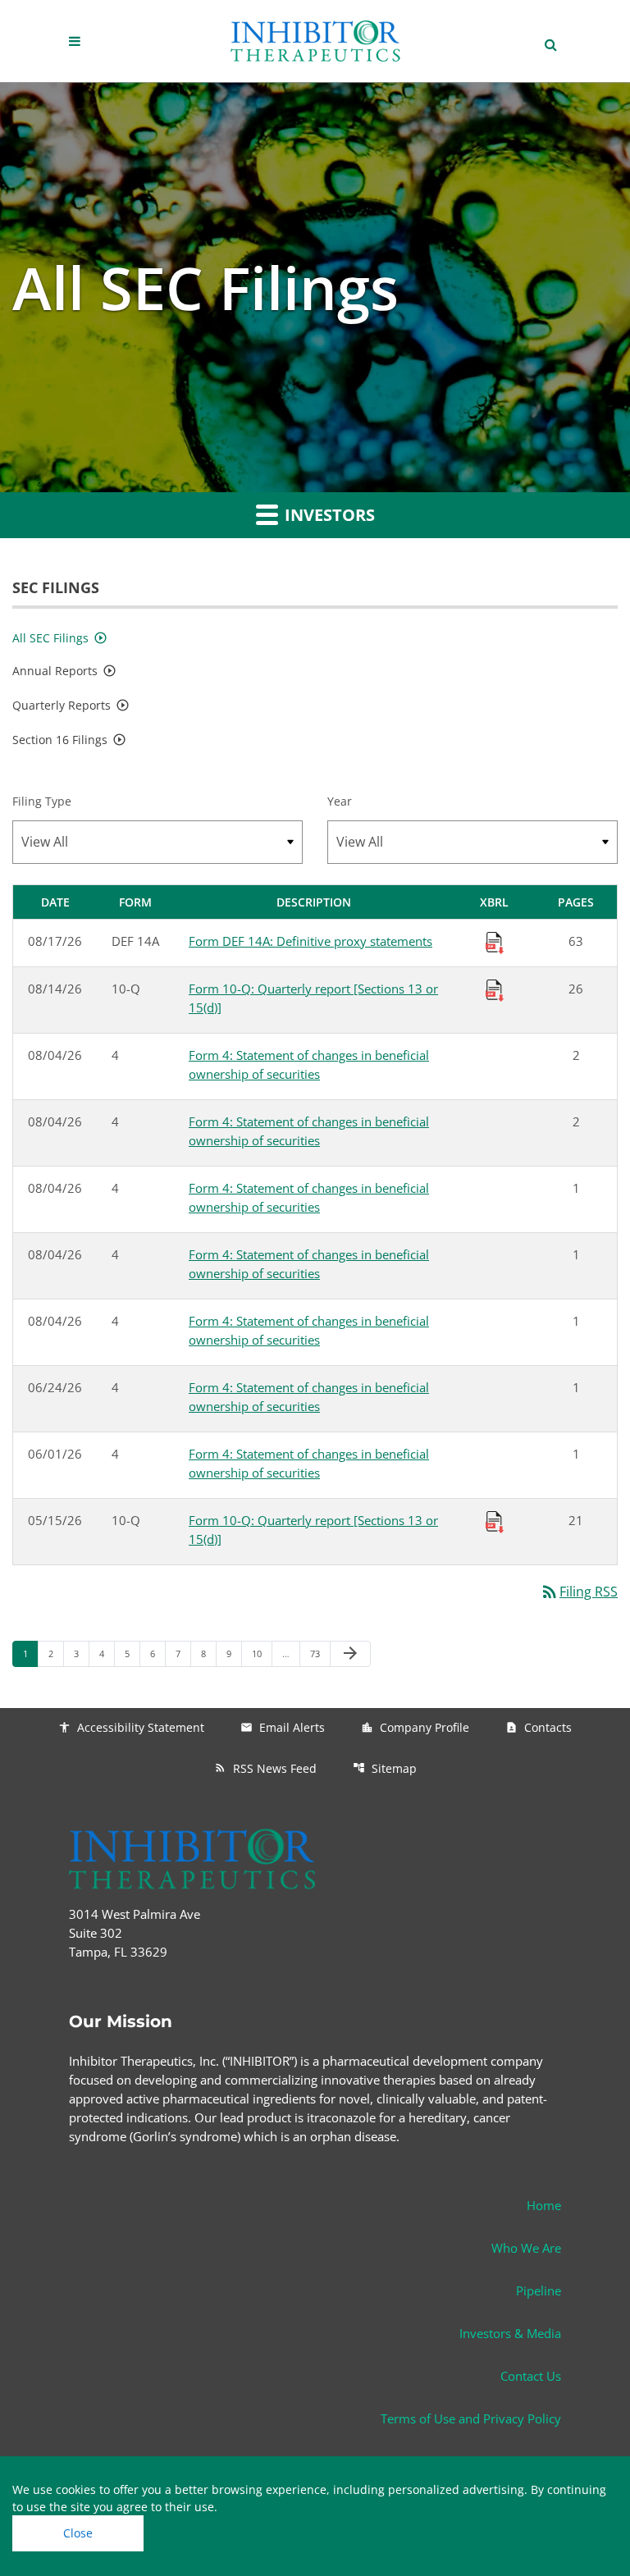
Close (78, 2533)
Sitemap (385, 1768)
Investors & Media (510, 2333)
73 (320, 1653)
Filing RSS (579, 1592)
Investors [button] (328, 515)
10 (261, 1653)
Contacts (539, 1727)
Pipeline (539, 2291)
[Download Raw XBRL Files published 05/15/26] (495, 1521)
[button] (77, 41)
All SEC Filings (50, 638)
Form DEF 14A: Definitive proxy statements (310, 941)
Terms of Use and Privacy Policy (471, 2418)
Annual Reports (55, 671)
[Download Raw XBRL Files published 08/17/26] (495, 941)
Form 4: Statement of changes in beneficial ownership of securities (309, 1064)
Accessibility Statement (131, 1727)
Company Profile (415, 1727)
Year (340, 801)
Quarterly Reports (62, 705)
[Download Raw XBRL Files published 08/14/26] (495, 989)
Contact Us (531, 2376)
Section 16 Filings (60, 740)
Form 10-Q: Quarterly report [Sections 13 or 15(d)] (313, 998)
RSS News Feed (265, 1768)
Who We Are (526, 2248)
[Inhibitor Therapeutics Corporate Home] (315, 41)
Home (544, 2205)
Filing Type (42, 801)
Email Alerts (283, 1727)
